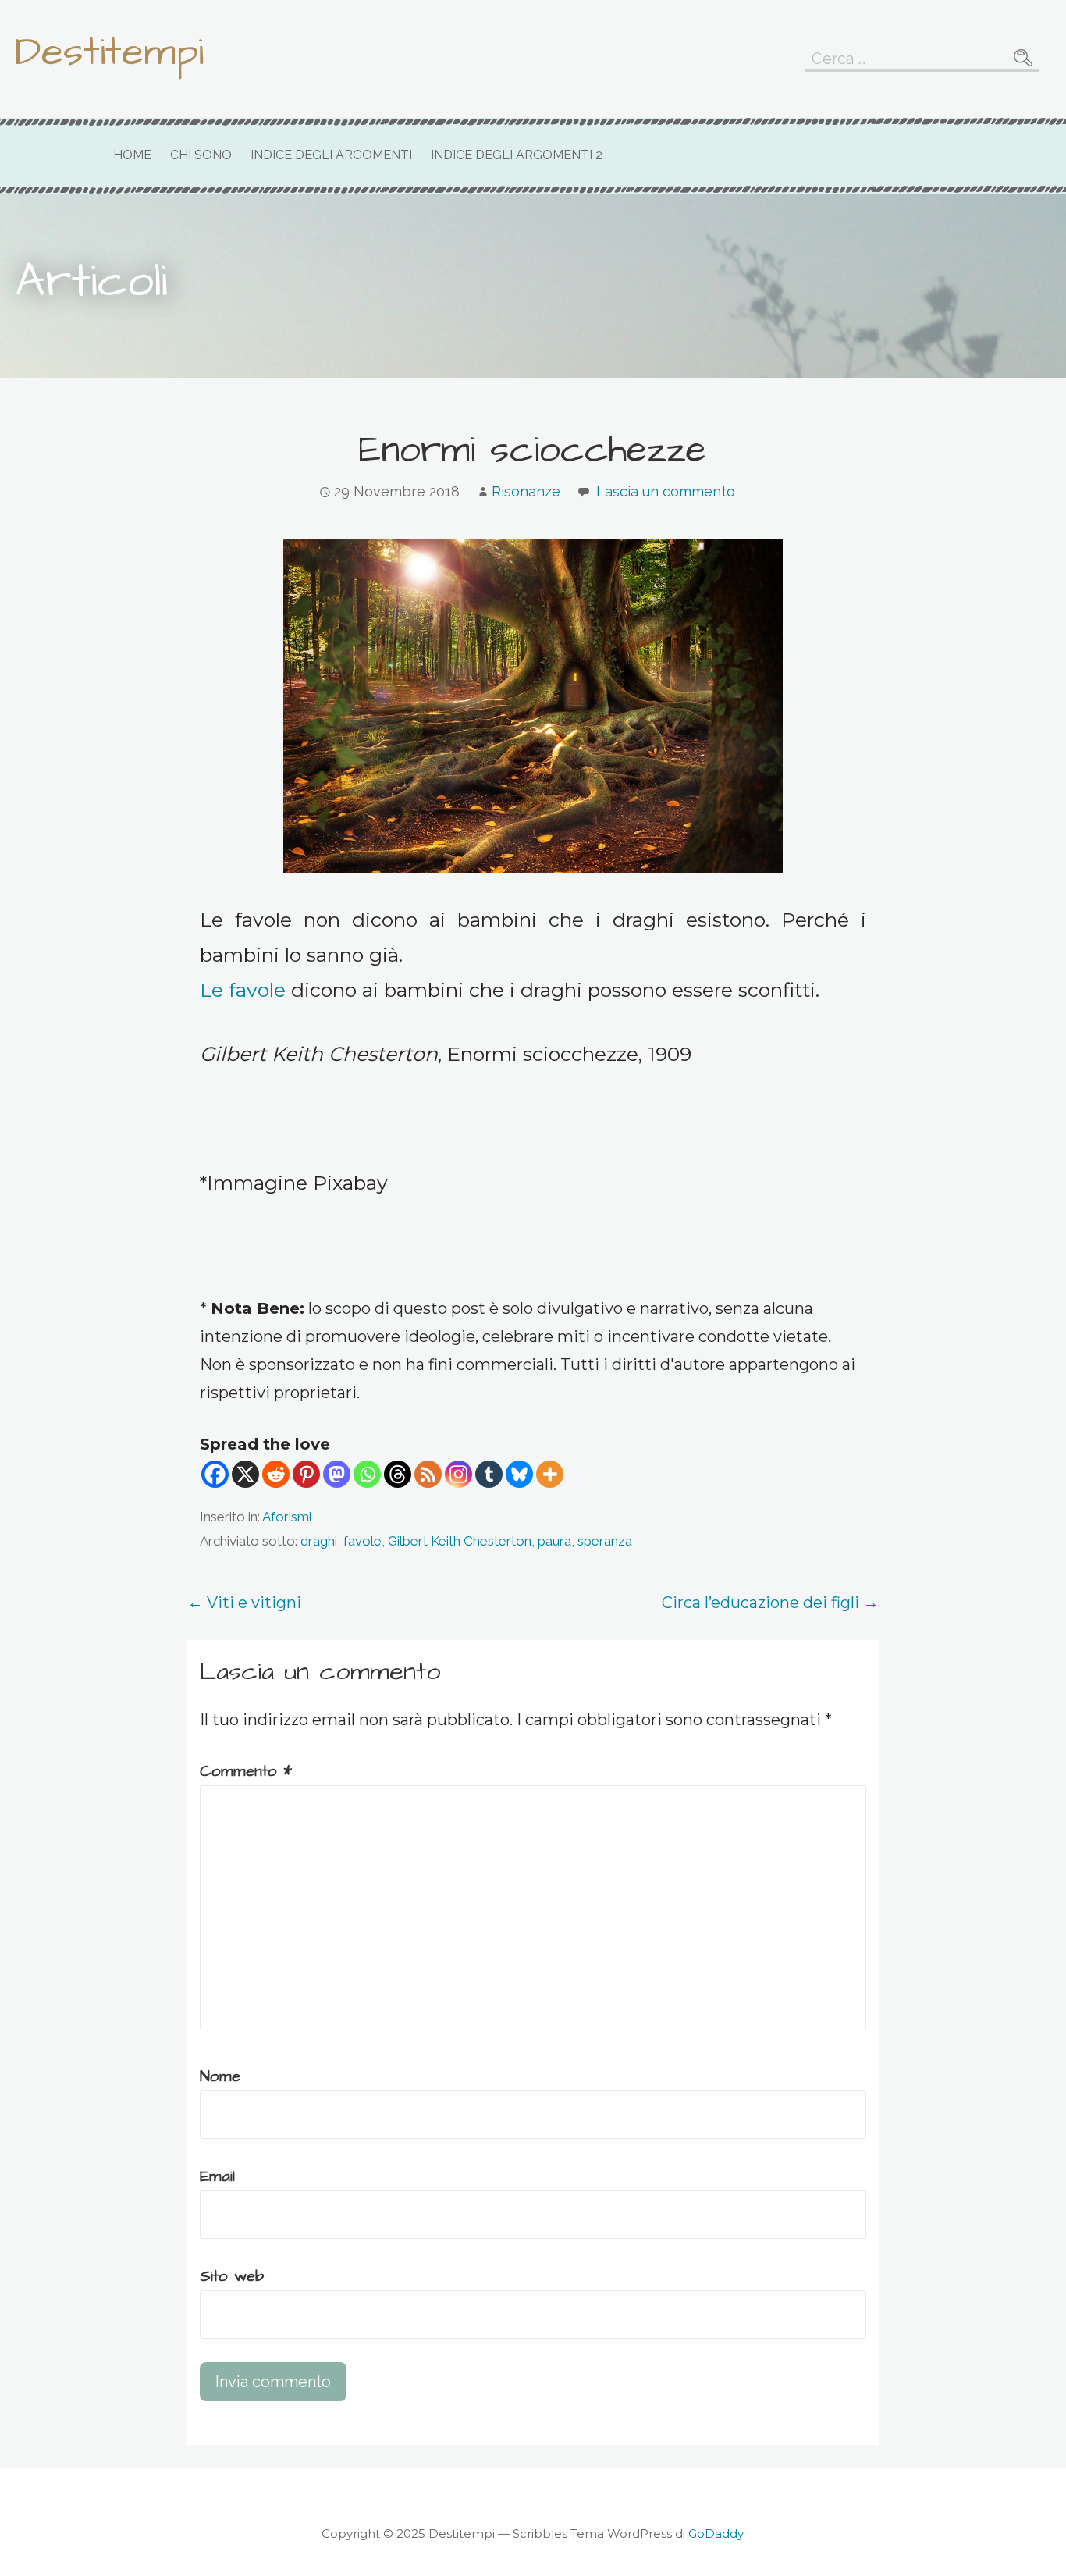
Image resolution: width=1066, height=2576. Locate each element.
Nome (220, 2076)
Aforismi (287, 1517)
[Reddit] (276, 1474)
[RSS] (428, 1474)
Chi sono (201, 155)
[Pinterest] (306, 1474)
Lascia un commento (666, 491)
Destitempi (109, 52)
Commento (246, 1771)
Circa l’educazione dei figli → (770, 1603)
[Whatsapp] (367, 1474)
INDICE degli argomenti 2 (517, 155)
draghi (319, 1541)
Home (132, 155)
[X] (245, 1474)
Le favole (243, 990)
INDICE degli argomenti (331, 155)
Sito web (232, 2276)
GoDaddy (716, 2533)
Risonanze (526, 491)
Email (217, 2176)
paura (554, 1541)
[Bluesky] (519, 1474)
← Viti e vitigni (244, 1603)
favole (362, 1541)
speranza (605, 1541)
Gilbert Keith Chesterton (460, 1541)
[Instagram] (458, 1474)
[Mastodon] (337, 1474)
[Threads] (398, 1474)
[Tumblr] (489, 1474)
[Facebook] (215, 1474)
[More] (550, 1474)
